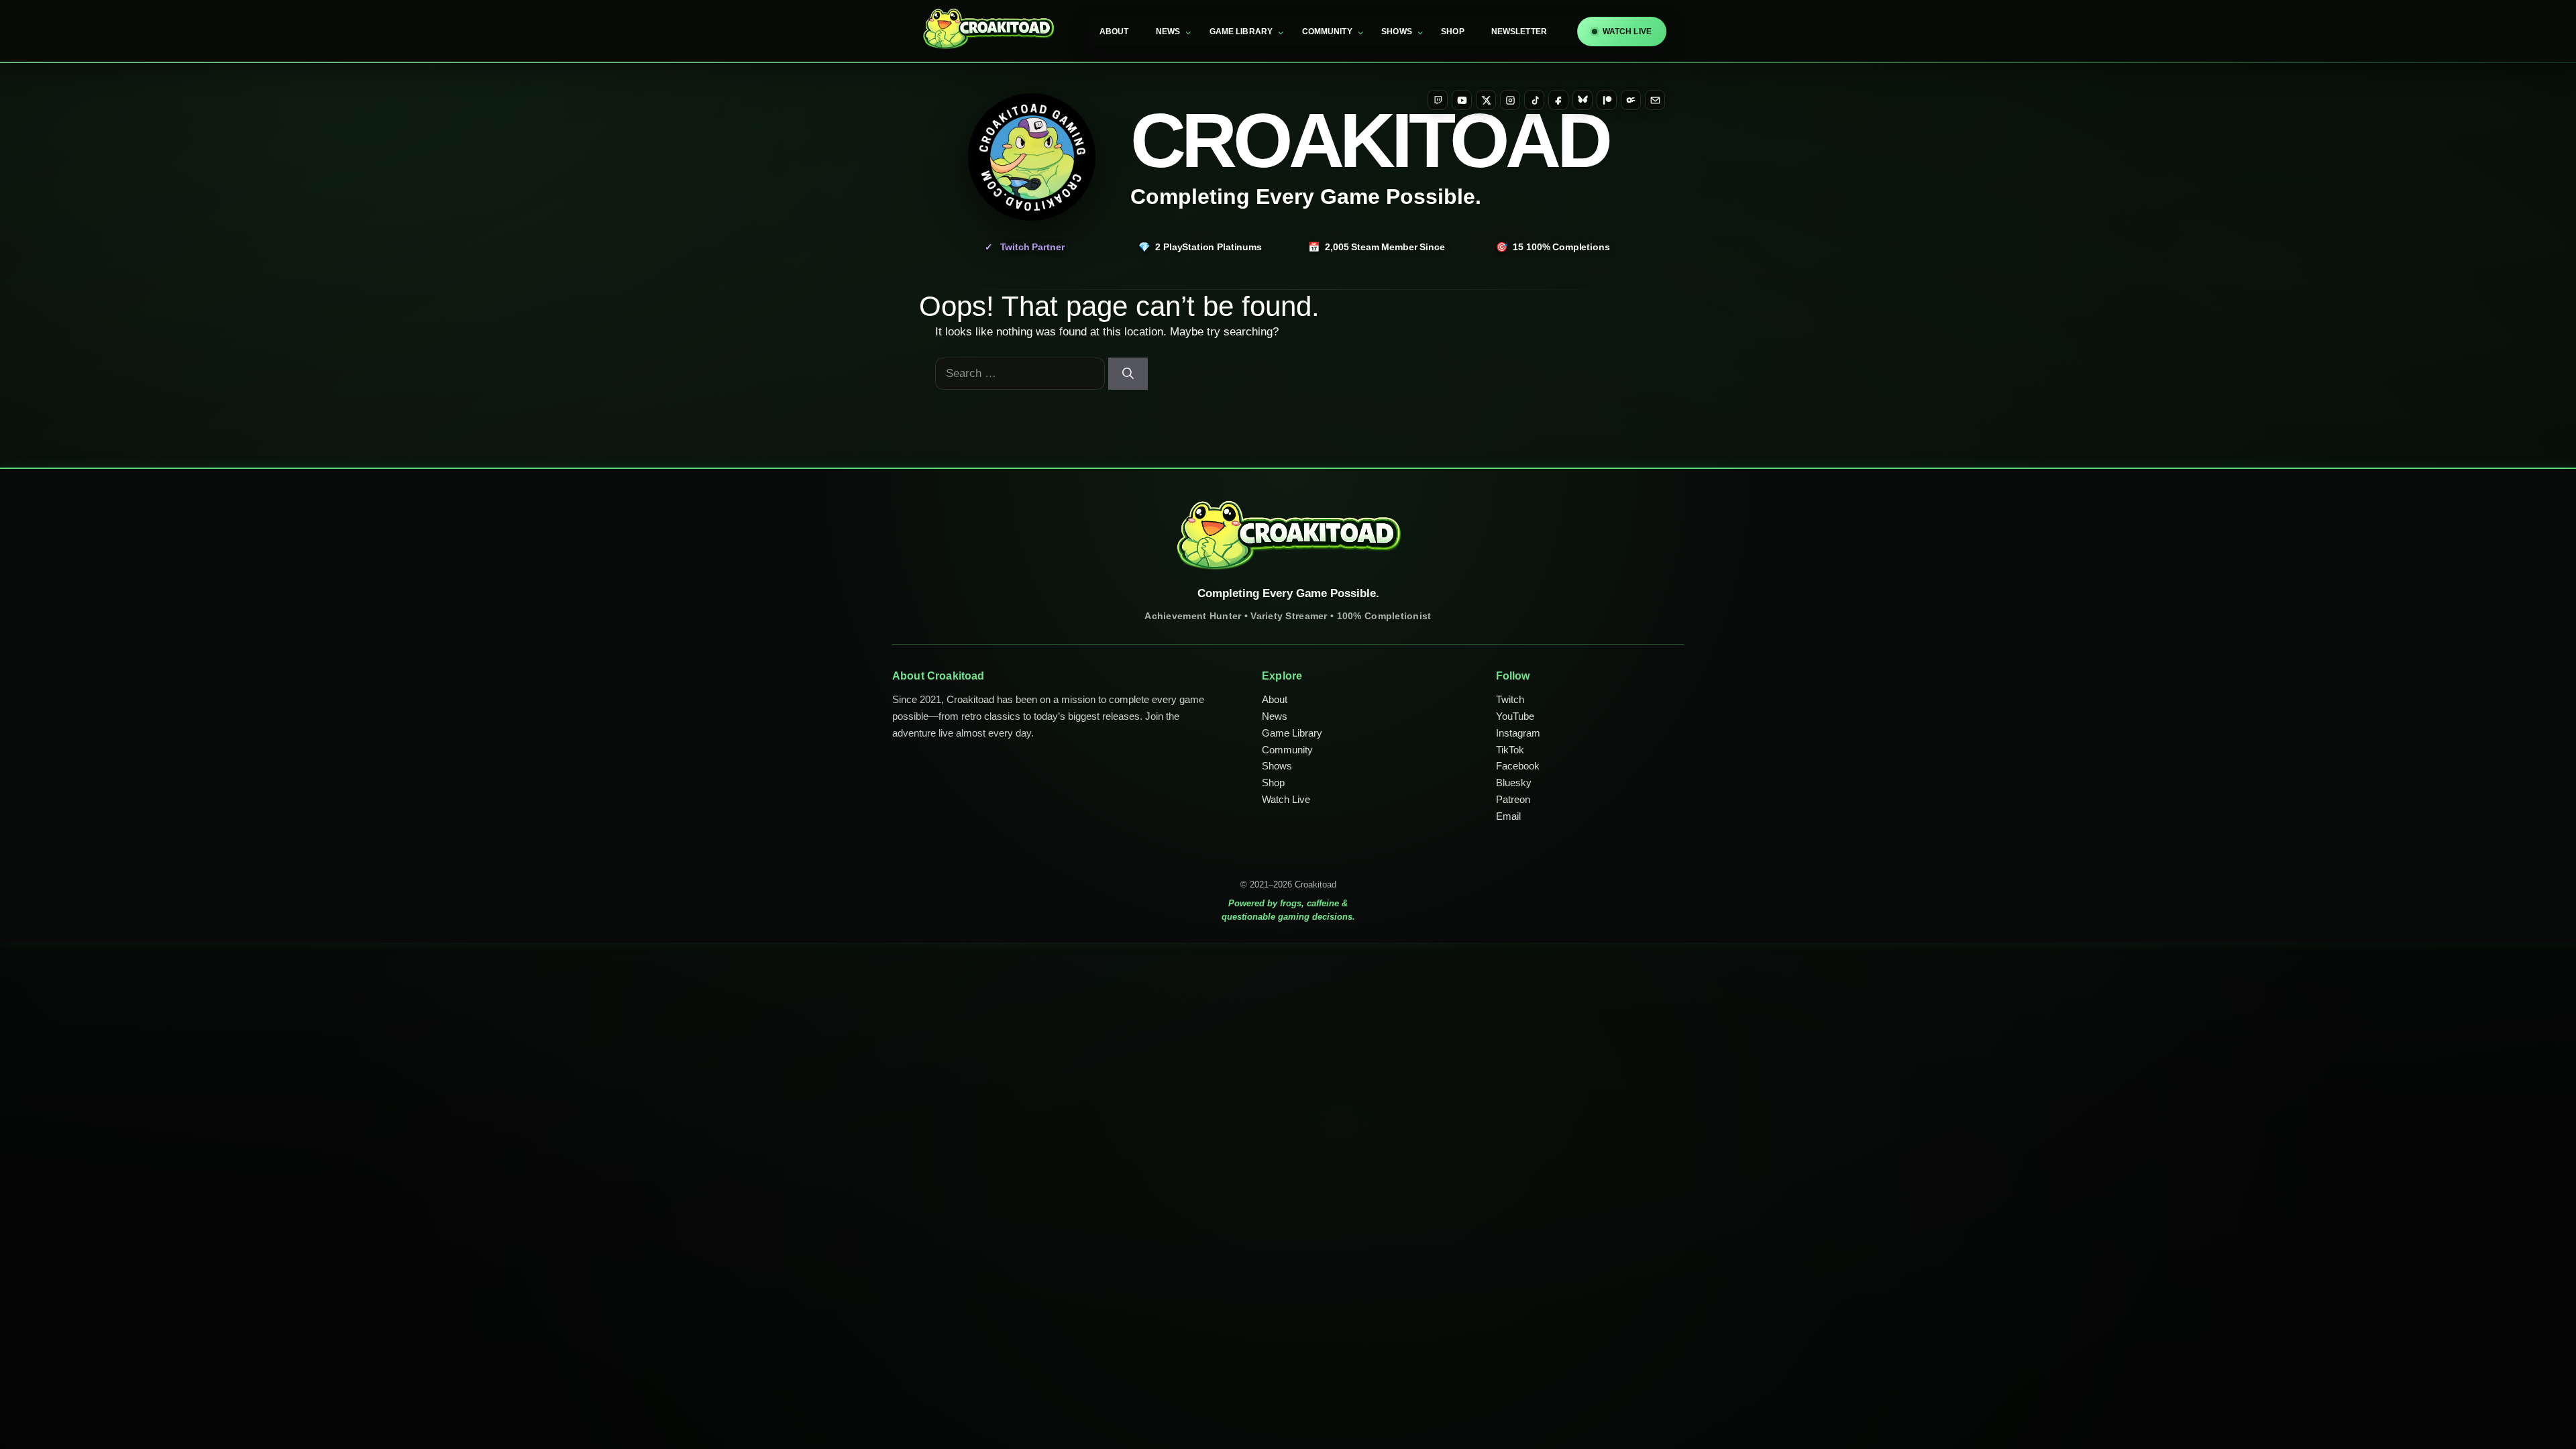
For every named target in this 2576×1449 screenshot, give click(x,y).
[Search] (1128, 374)
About (1114, 32)
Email (1508, 816)
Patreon (1513, 799)
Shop (1453, 32)
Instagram (1518, 733)
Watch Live (1286, 799)
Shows (1397, 32)
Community (1327, 32)
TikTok (1510, 750)
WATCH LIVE (1627, 32)
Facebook (1518, 766)
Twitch (1510, 699)
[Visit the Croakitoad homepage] (1032, 157)
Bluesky (1514, 783)
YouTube (1515, 716)
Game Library (1241, 32)
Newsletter (1519, 32)
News (1168, 32)
